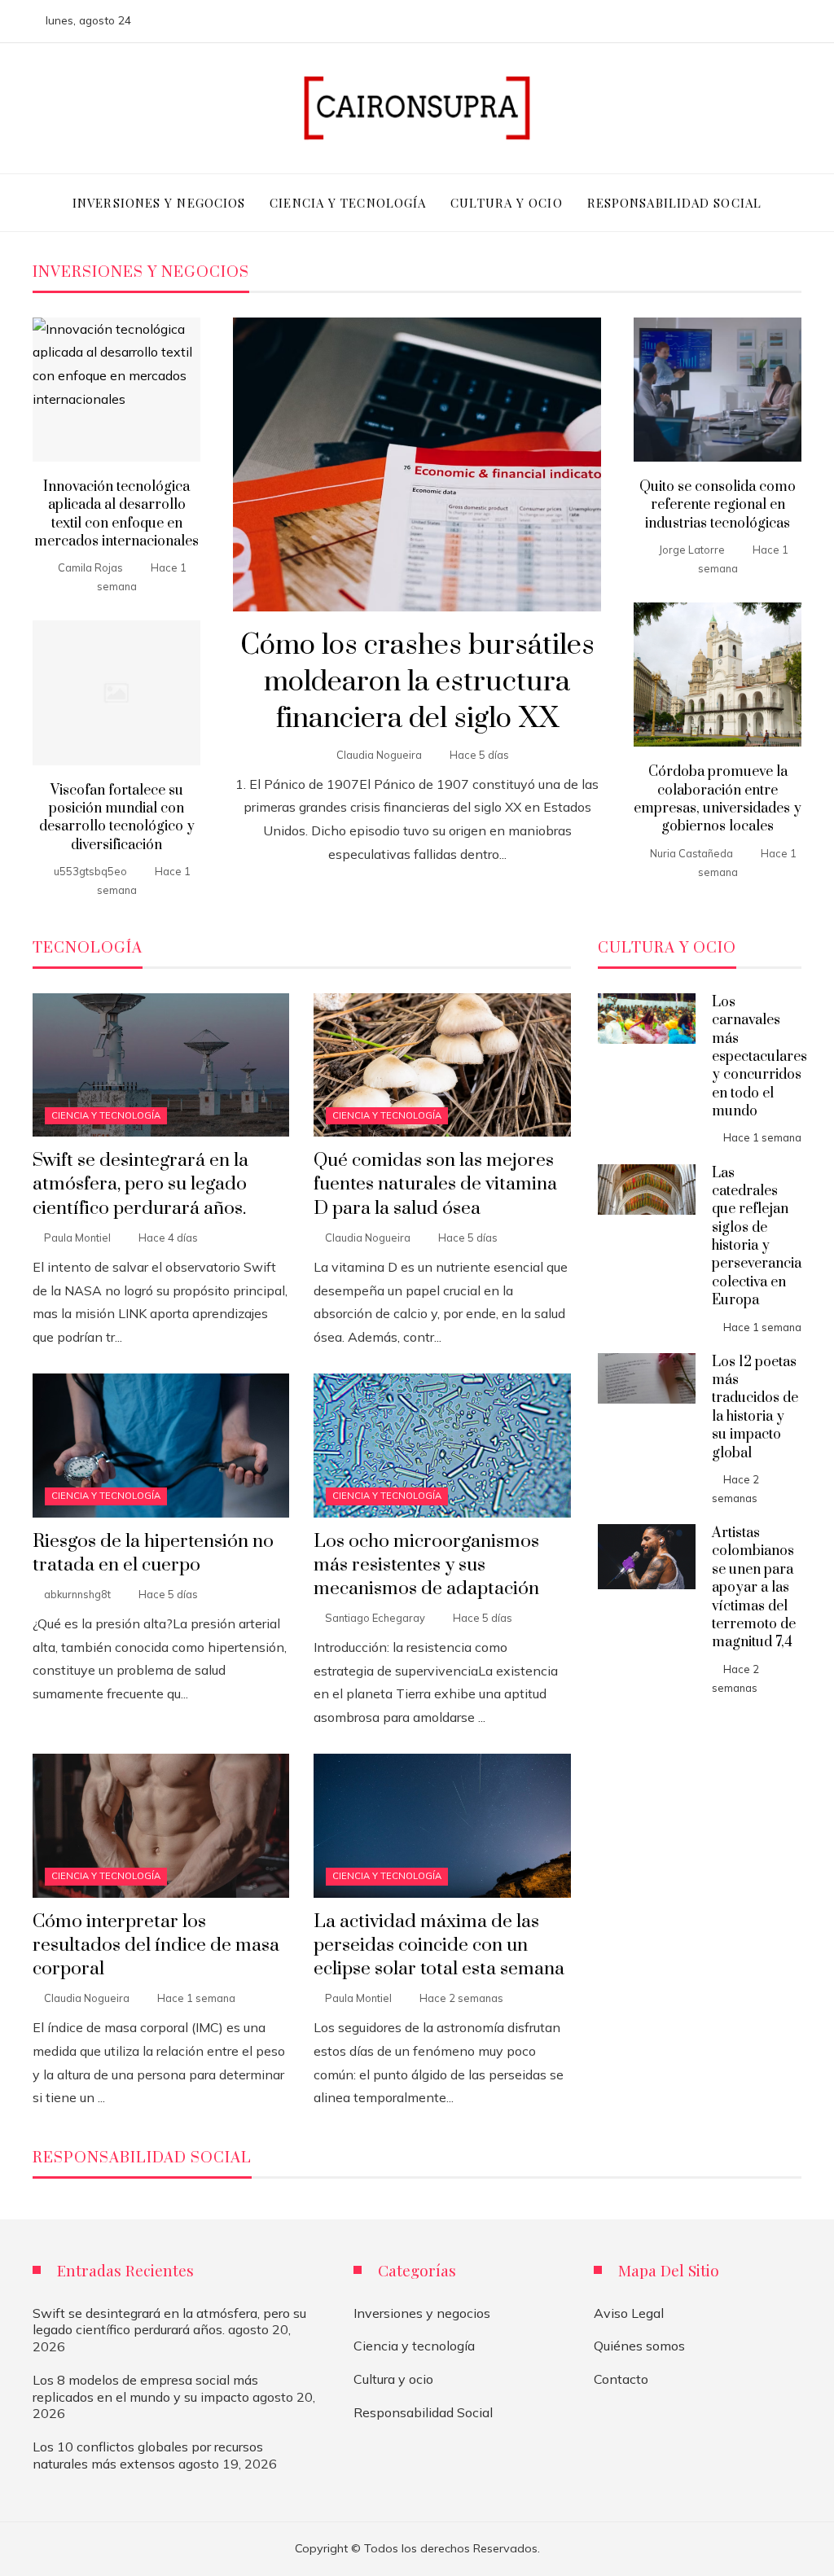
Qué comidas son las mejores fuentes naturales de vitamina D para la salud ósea (435, 1184)
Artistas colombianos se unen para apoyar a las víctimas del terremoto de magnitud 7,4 (754, 1588)
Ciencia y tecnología (106, 1115)
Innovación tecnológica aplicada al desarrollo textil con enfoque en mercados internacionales (116, 514)
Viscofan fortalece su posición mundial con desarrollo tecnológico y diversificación (117, 818)
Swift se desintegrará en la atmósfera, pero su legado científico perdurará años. (140, 1184)
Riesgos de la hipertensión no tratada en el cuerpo (153, 1553)
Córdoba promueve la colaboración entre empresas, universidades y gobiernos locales (718, 799)
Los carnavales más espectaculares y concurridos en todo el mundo (759, 1057)
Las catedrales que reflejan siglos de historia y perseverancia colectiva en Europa (757, 1237)
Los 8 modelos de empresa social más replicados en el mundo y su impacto (145, 2388)
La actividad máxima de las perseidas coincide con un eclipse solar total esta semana (439, 1945)
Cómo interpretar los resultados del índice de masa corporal (156, 1945)
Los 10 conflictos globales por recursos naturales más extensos (148, 2455)
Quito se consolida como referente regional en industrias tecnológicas (718, 505)
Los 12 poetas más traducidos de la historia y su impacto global (755, 1408)
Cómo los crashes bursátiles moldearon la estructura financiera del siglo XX (417, 682)
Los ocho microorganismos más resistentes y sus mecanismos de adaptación (426, 1565)
